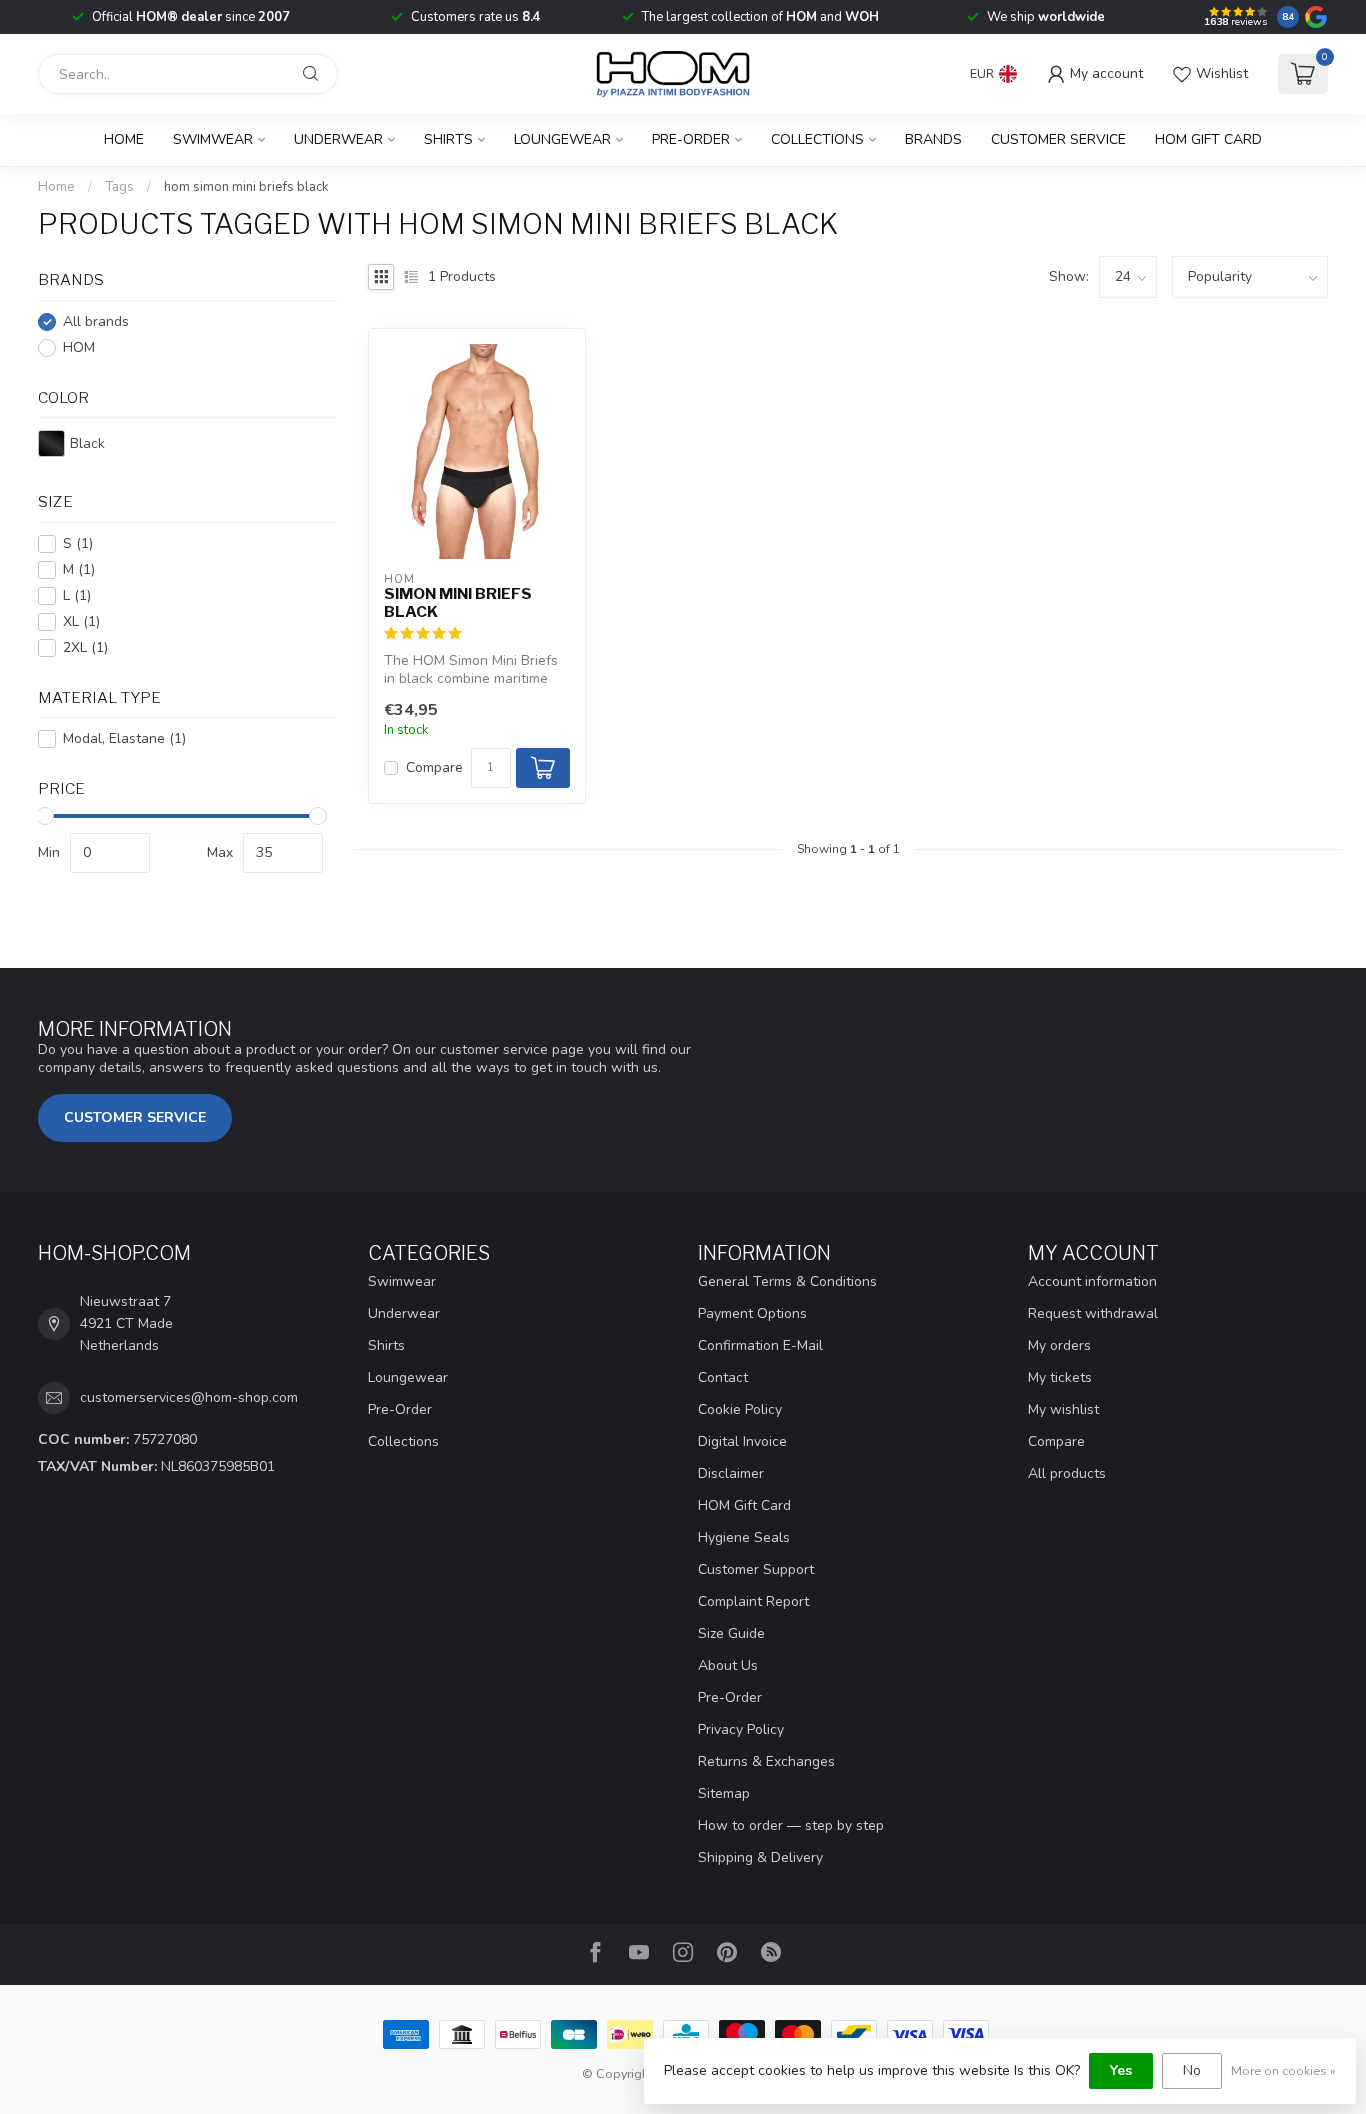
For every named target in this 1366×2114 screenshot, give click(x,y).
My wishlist (1063, 1409)
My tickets (1060, 1377)
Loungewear (562, 139)
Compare (434, 767)
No (1192, 2070)
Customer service (1058, 139)
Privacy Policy (741, 1729)
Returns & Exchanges (766, 1761)
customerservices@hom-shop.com (189, 1397)
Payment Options (752, 1313)
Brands (933, 139)
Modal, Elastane (124, 738)
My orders (1059, 1345)
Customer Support (756, 1569)
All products (1067, 1473)
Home (124, 139)
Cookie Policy (740, 1409)
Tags (119, 187)
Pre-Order (691, 139)
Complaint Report (753, 1601)
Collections (817, 139)
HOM (79, 347)
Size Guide (731, 1633)
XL (81, 621)
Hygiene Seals (744, 1537)
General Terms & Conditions (787, 1281)
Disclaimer (731, 1473)
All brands (96, 321)
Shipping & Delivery (760, 1857)
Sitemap (724, 1793)
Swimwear (213, 139)
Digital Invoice (742, 1441)
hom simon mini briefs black (246, 187)
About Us (728, 1665)
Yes (1121, 2070)
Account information (1092, 1281)
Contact (723, 1377)
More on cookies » (1283, 2070)
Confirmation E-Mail (760, 1345)
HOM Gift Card (1208, 139)
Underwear (338, 139)
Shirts (448, 139)
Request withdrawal (1093, 1313)
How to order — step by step (791, 1825)
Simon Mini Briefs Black (458, 603)
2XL (85, 647)
